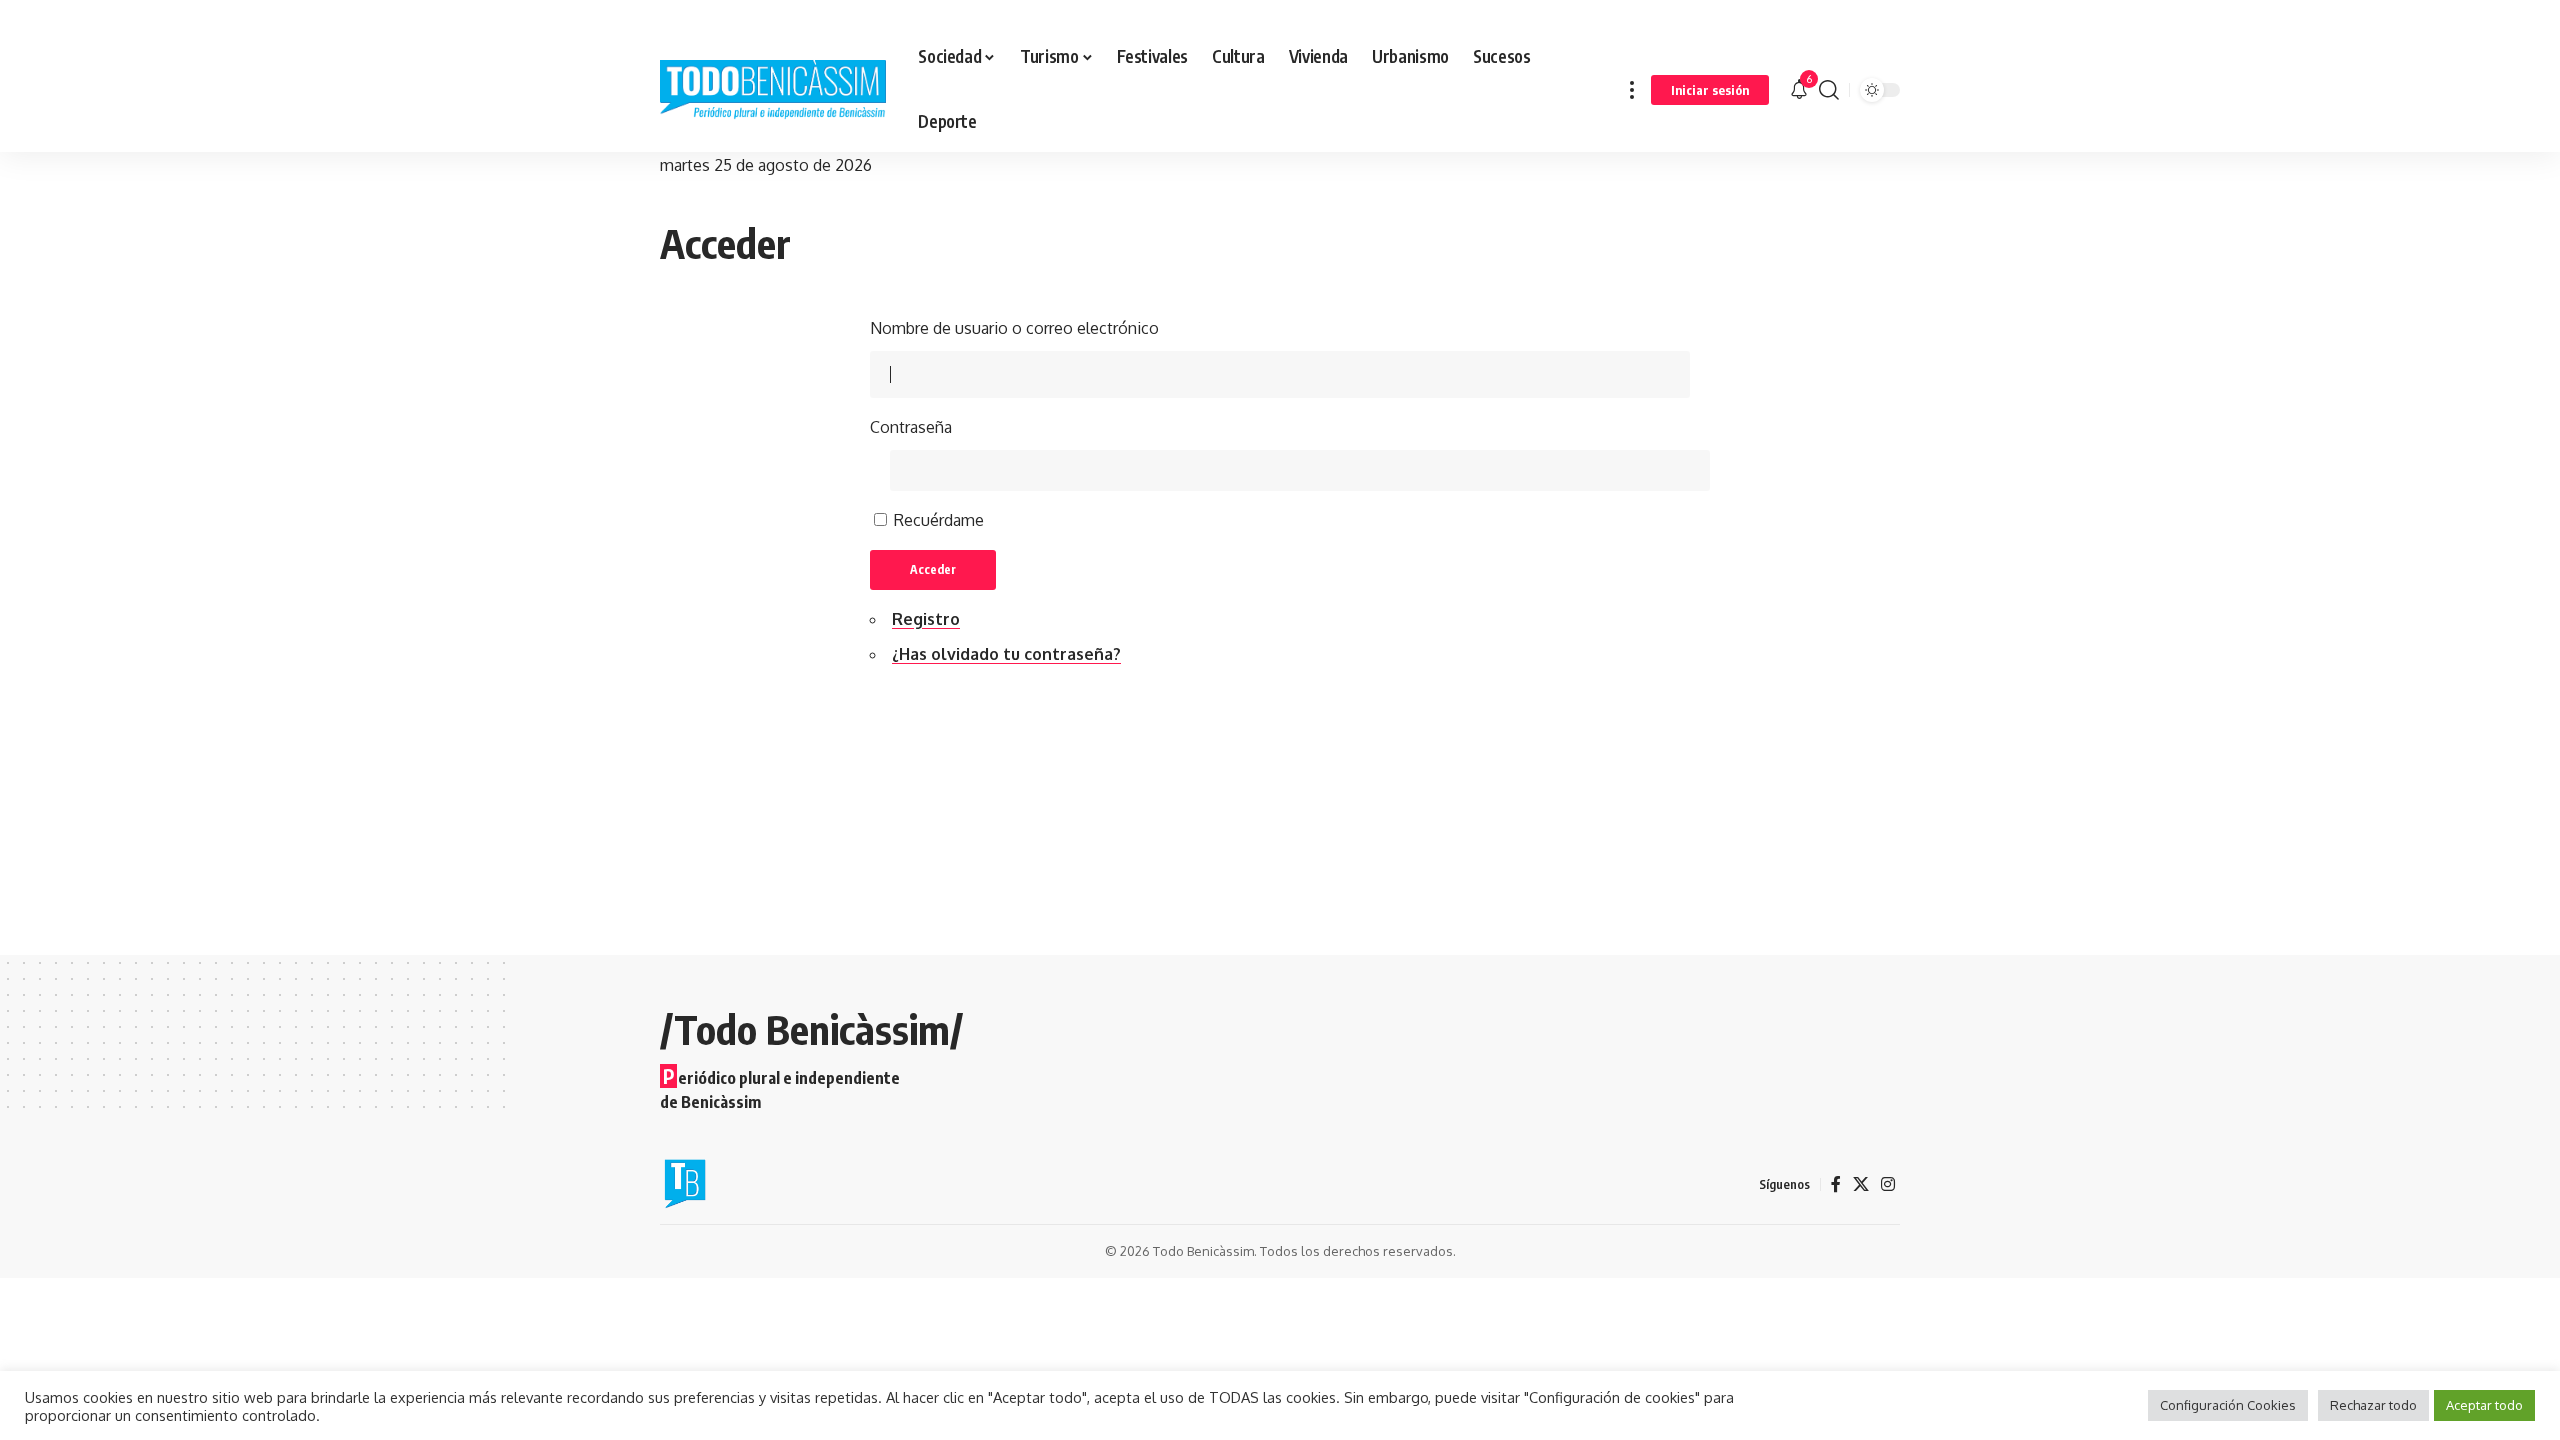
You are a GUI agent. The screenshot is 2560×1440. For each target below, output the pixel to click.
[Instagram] (1888, 1184)
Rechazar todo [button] (2373, 1405)
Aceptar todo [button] (2484, 1405)
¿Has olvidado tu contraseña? (1006, 654)
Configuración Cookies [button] (2228, 1405)
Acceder (933, 569)
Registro (926, 619)
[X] (1861, 1184)
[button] (1632, 89)
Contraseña (911, 427)
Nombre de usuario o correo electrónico (1014, 328)
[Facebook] (1836, 1184)
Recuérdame (939, 520)
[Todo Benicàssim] (773, 90)
